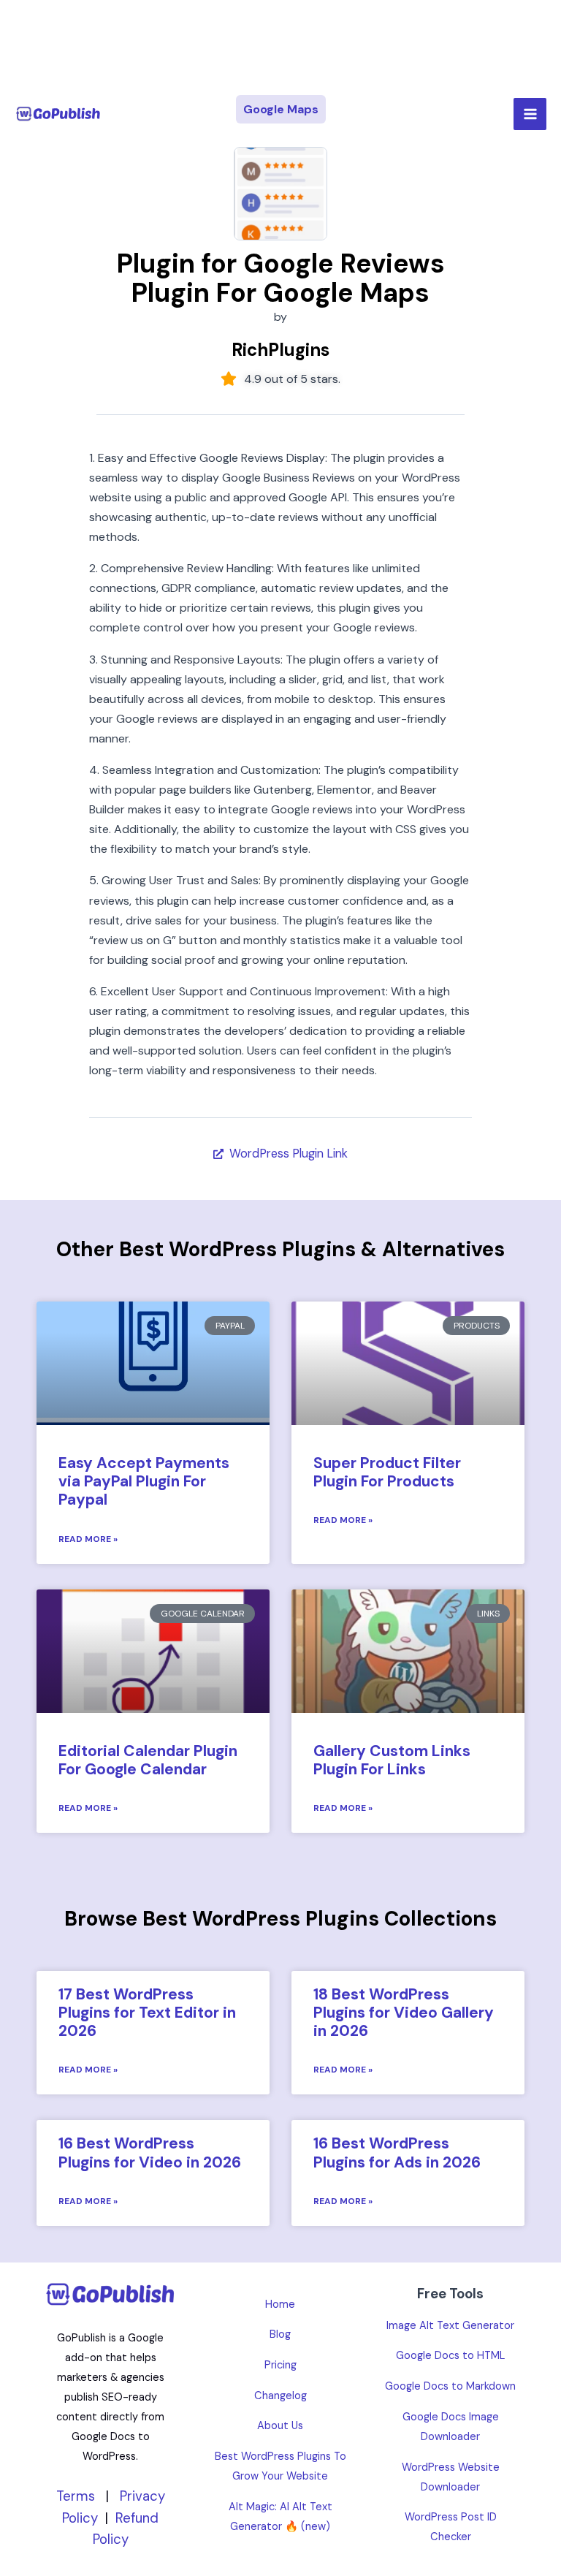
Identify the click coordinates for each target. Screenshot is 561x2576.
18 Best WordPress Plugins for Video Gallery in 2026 (404, 2013)
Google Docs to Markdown (450, 2386)
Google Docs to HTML (450, 2356)
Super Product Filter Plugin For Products (387, 1472)
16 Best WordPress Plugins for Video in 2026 (150, 2153)
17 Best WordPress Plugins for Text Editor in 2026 (147, 2013)
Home (280, 2305)
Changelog (280, 2396)
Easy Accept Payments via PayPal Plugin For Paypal (144, 1481)
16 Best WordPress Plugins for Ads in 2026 (397, 2153)
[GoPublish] (58, 114)
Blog (280, 2334)
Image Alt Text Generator (450, 2326)
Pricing (280, 2365)
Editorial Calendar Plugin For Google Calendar (148, 1760)
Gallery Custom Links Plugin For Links (392, 1760)
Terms (76, 2496)
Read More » (88, 1539)
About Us (280, 2426)
